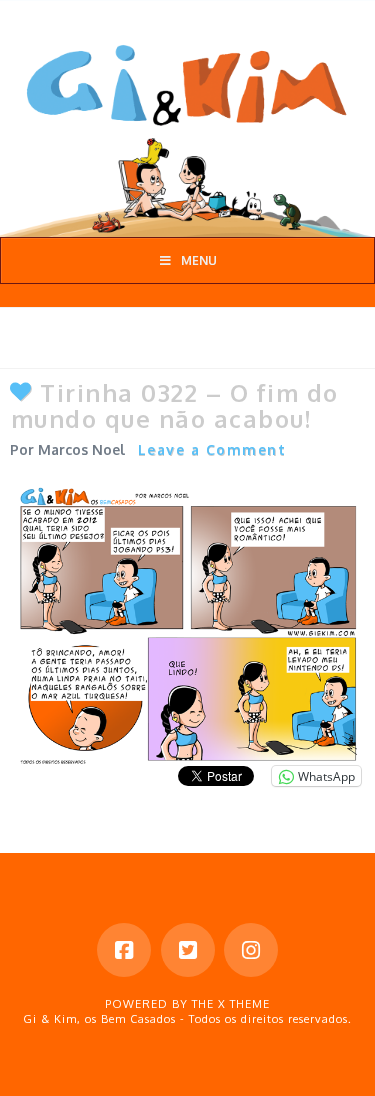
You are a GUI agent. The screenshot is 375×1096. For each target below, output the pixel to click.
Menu (199, 260)
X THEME (244, 1004)
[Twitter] (188, 950)
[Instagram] (251, 950)
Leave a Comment (212, 449)
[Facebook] (124, 950)
